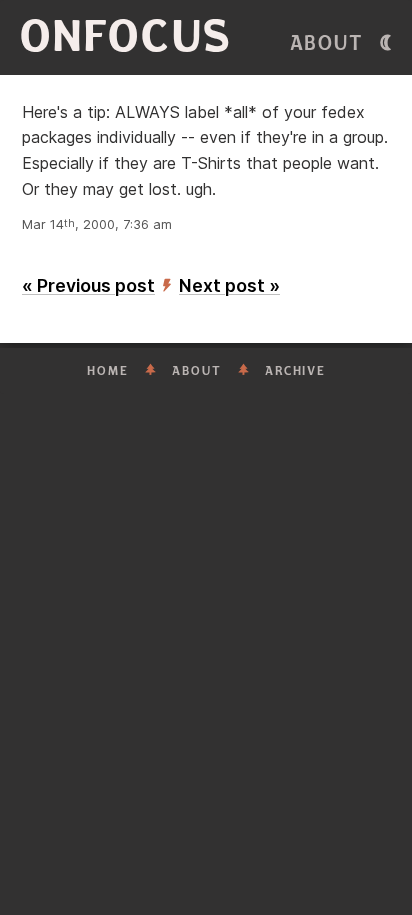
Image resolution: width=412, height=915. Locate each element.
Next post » (229, 285)
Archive (295, 371)
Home (108, 371)
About (327, 43)
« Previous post (88, 285)
